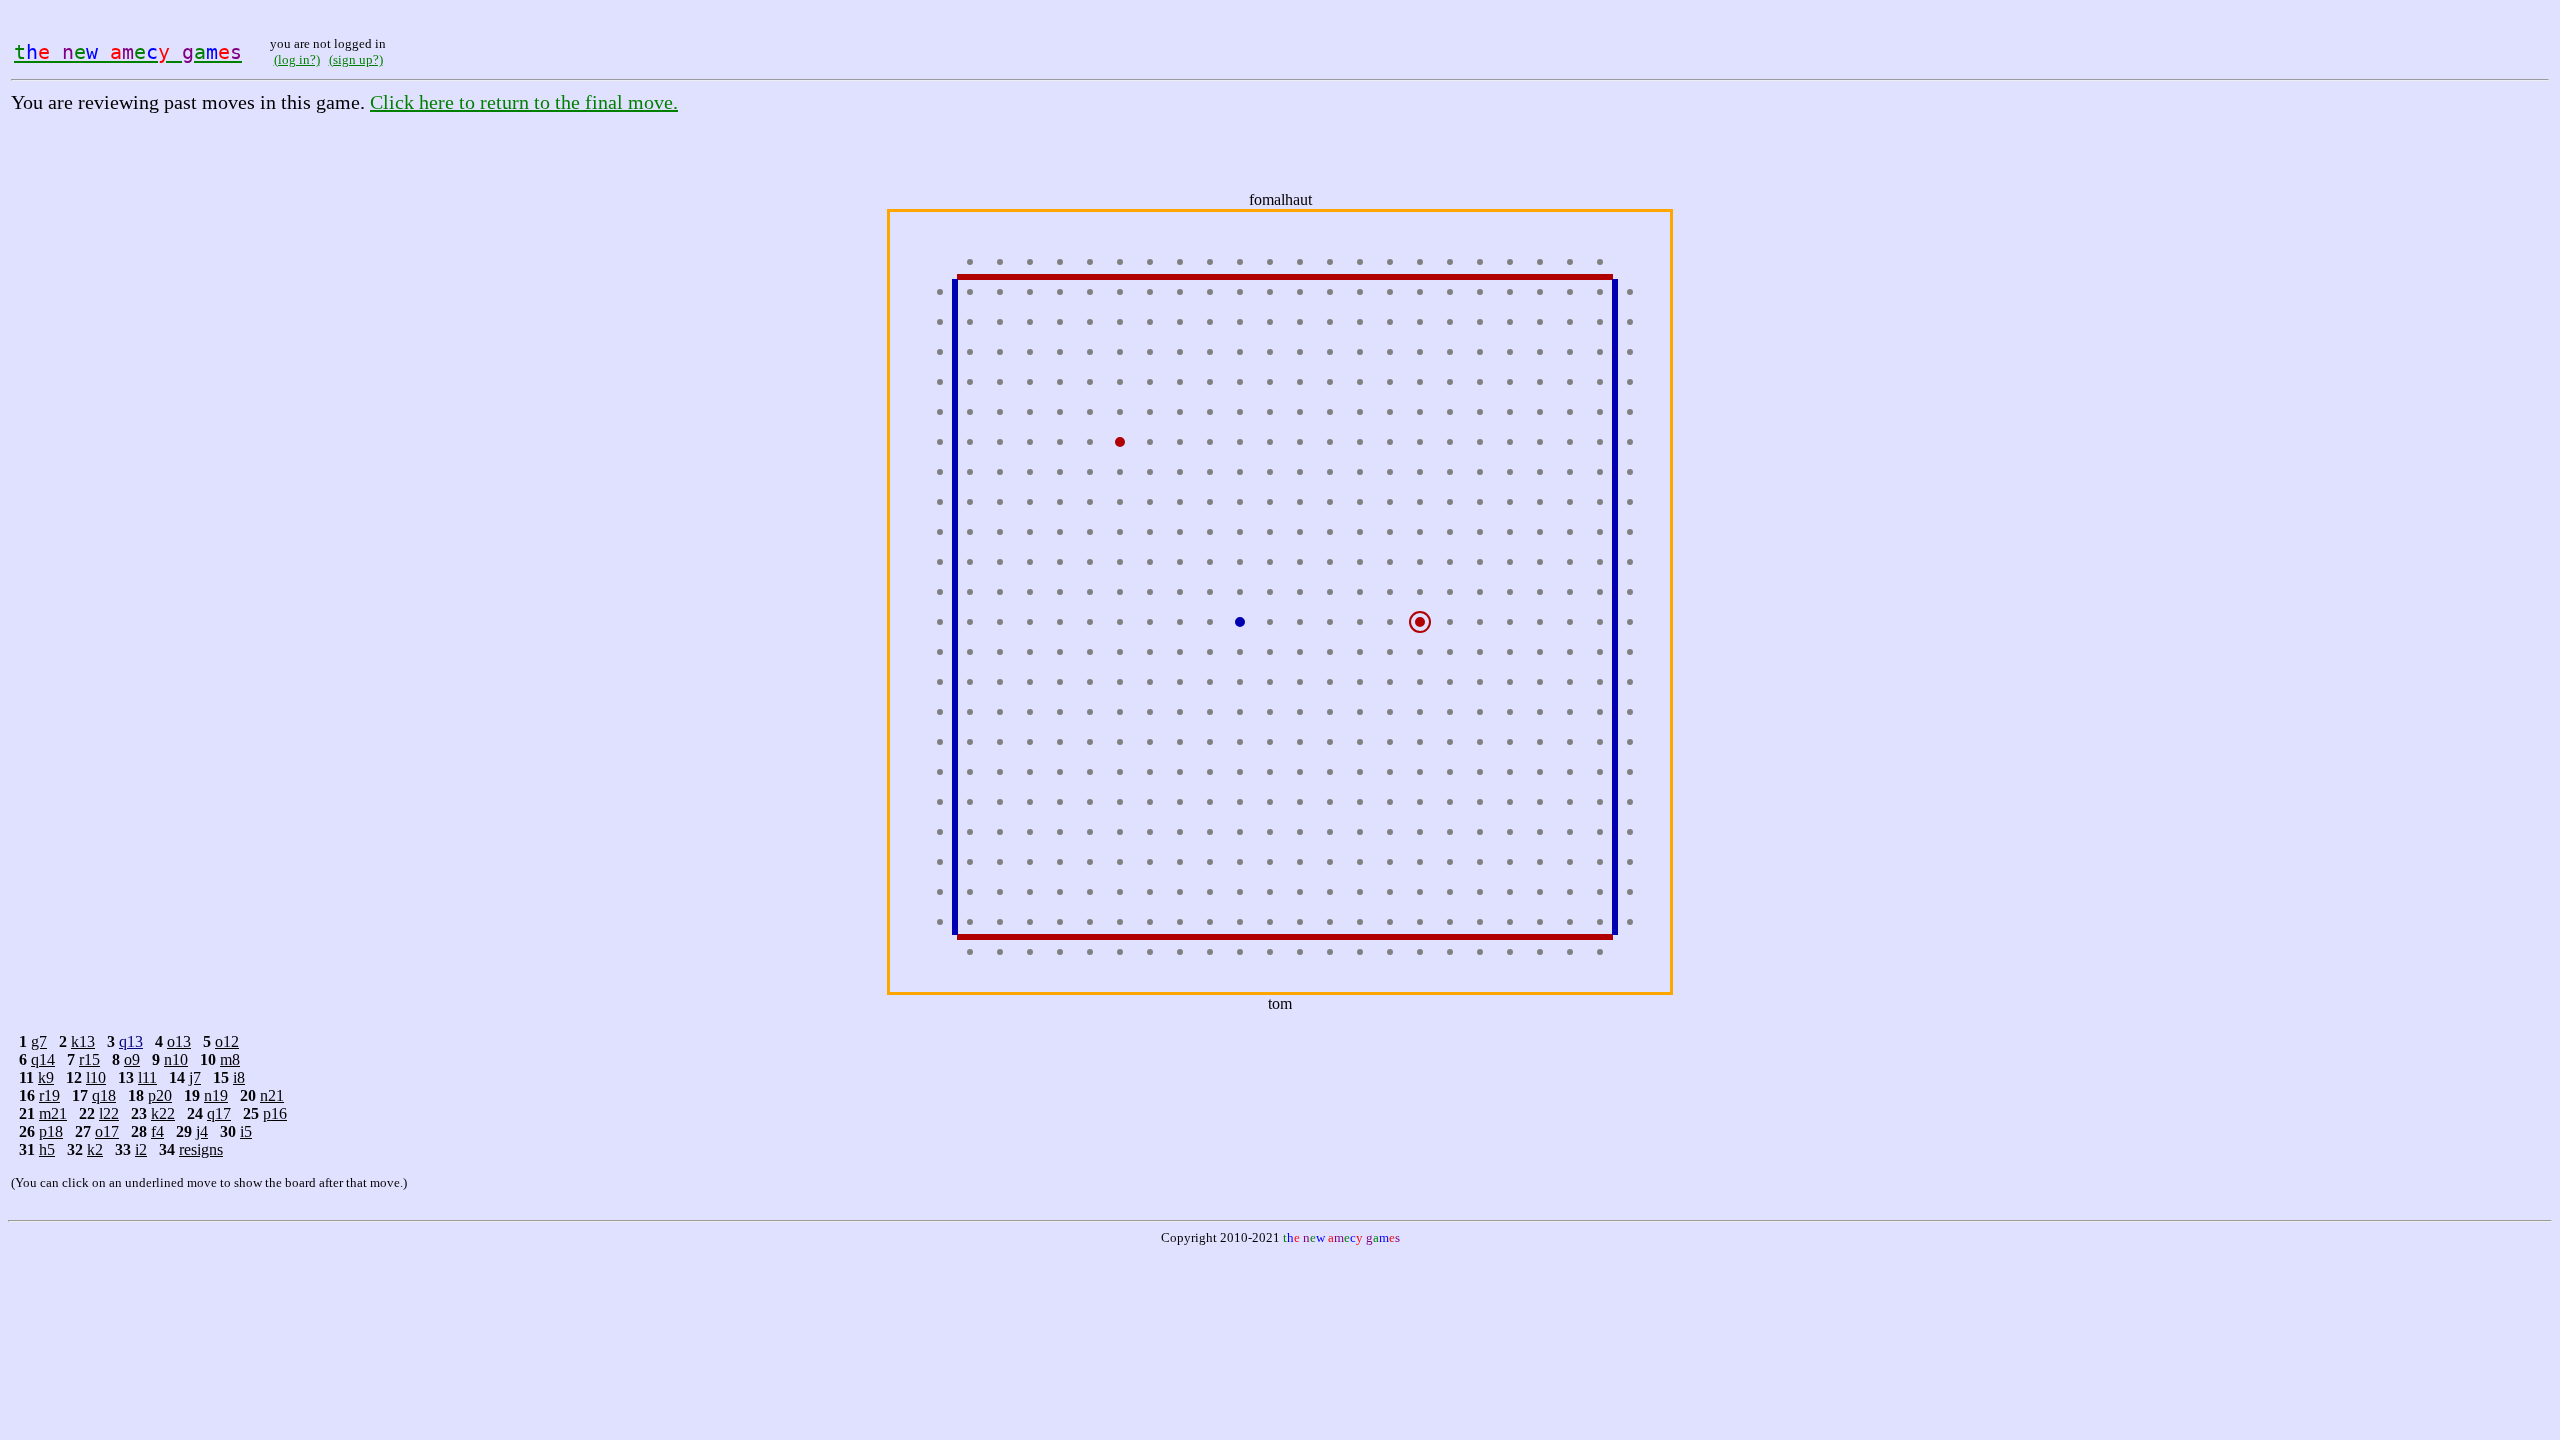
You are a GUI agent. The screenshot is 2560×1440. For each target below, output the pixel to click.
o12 (227, 1041)
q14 (43, 1059)
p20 (160, 1095)
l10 (96, 1077)
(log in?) (297, 59)
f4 (157, 1131)
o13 (179, 1041)
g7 (39, 1041)
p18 (51, 1131)
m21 (53, 1113)
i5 (246, 1131)
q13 (131, 1041)
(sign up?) (356, 59)
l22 (109, 1113)
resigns (201, 1149)
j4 (202, 1131)
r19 (49, 1095)
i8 (239, 1077)
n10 (176, 1059)
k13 (83, 1041)
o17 (107, 1131)
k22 (163, 1113)
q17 (219, 1113)
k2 (95, 1149)
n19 (216, 1095)
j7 (195, 1077)
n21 (272, 1095)
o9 (132, 1059)
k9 (46, 1077)
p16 (275, 1113)
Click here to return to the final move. (524, 102)
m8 (230, 1059)
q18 (104, 1095)
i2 (141, 1149)
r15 (89, 1059)
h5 (47, 1149)
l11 (147, 1077)
